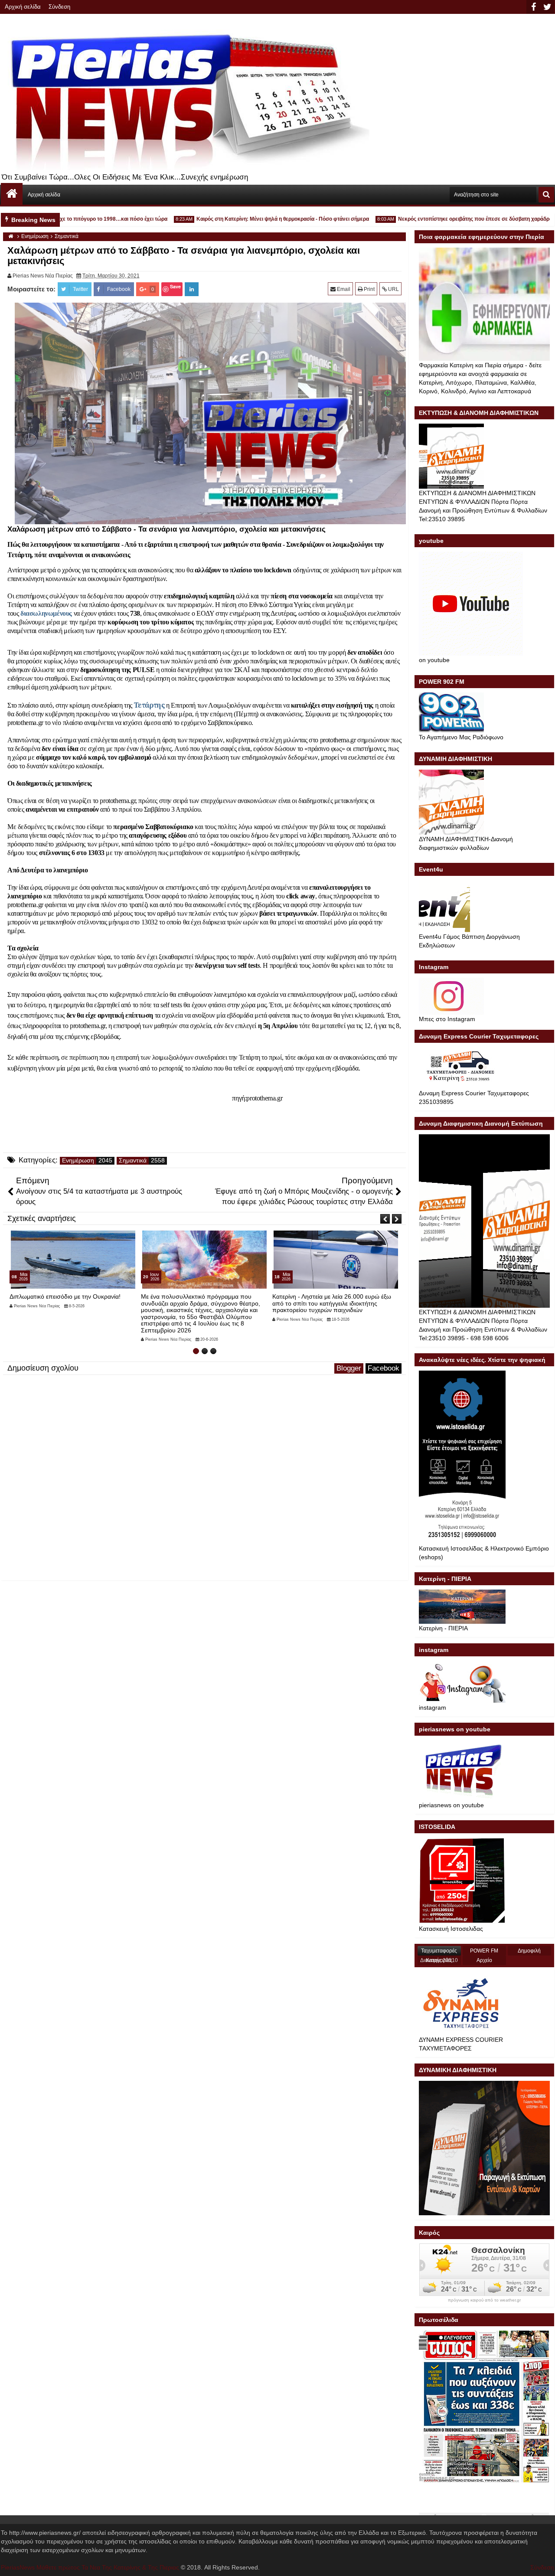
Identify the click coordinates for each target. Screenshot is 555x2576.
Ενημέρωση (78, 1161)
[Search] (546, 195)
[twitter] (547, 7)
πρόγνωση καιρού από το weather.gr (484, 2300)
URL (393, 289)
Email (343, 289)
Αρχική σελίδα (23, 7)
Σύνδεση (59, 7)
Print (369, 289)
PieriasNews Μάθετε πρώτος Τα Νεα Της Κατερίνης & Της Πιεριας (90, 2567)
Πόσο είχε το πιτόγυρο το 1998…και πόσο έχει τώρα (70, 219)
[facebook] (533, 7)
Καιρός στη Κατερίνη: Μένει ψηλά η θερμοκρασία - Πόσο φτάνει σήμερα (248, 219)
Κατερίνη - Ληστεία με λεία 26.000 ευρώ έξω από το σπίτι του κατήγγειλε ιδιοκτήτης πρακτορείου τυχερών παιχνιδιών (200, 1303)
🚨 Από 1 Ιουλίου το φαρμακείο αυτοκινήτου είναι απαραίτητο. (332, 1300)
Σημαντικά (133, 1161)
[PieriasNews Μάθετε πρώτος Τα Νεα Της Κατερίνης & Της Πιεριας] (12, 194)
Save (175, 286)
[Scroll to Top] (542, 2563)
